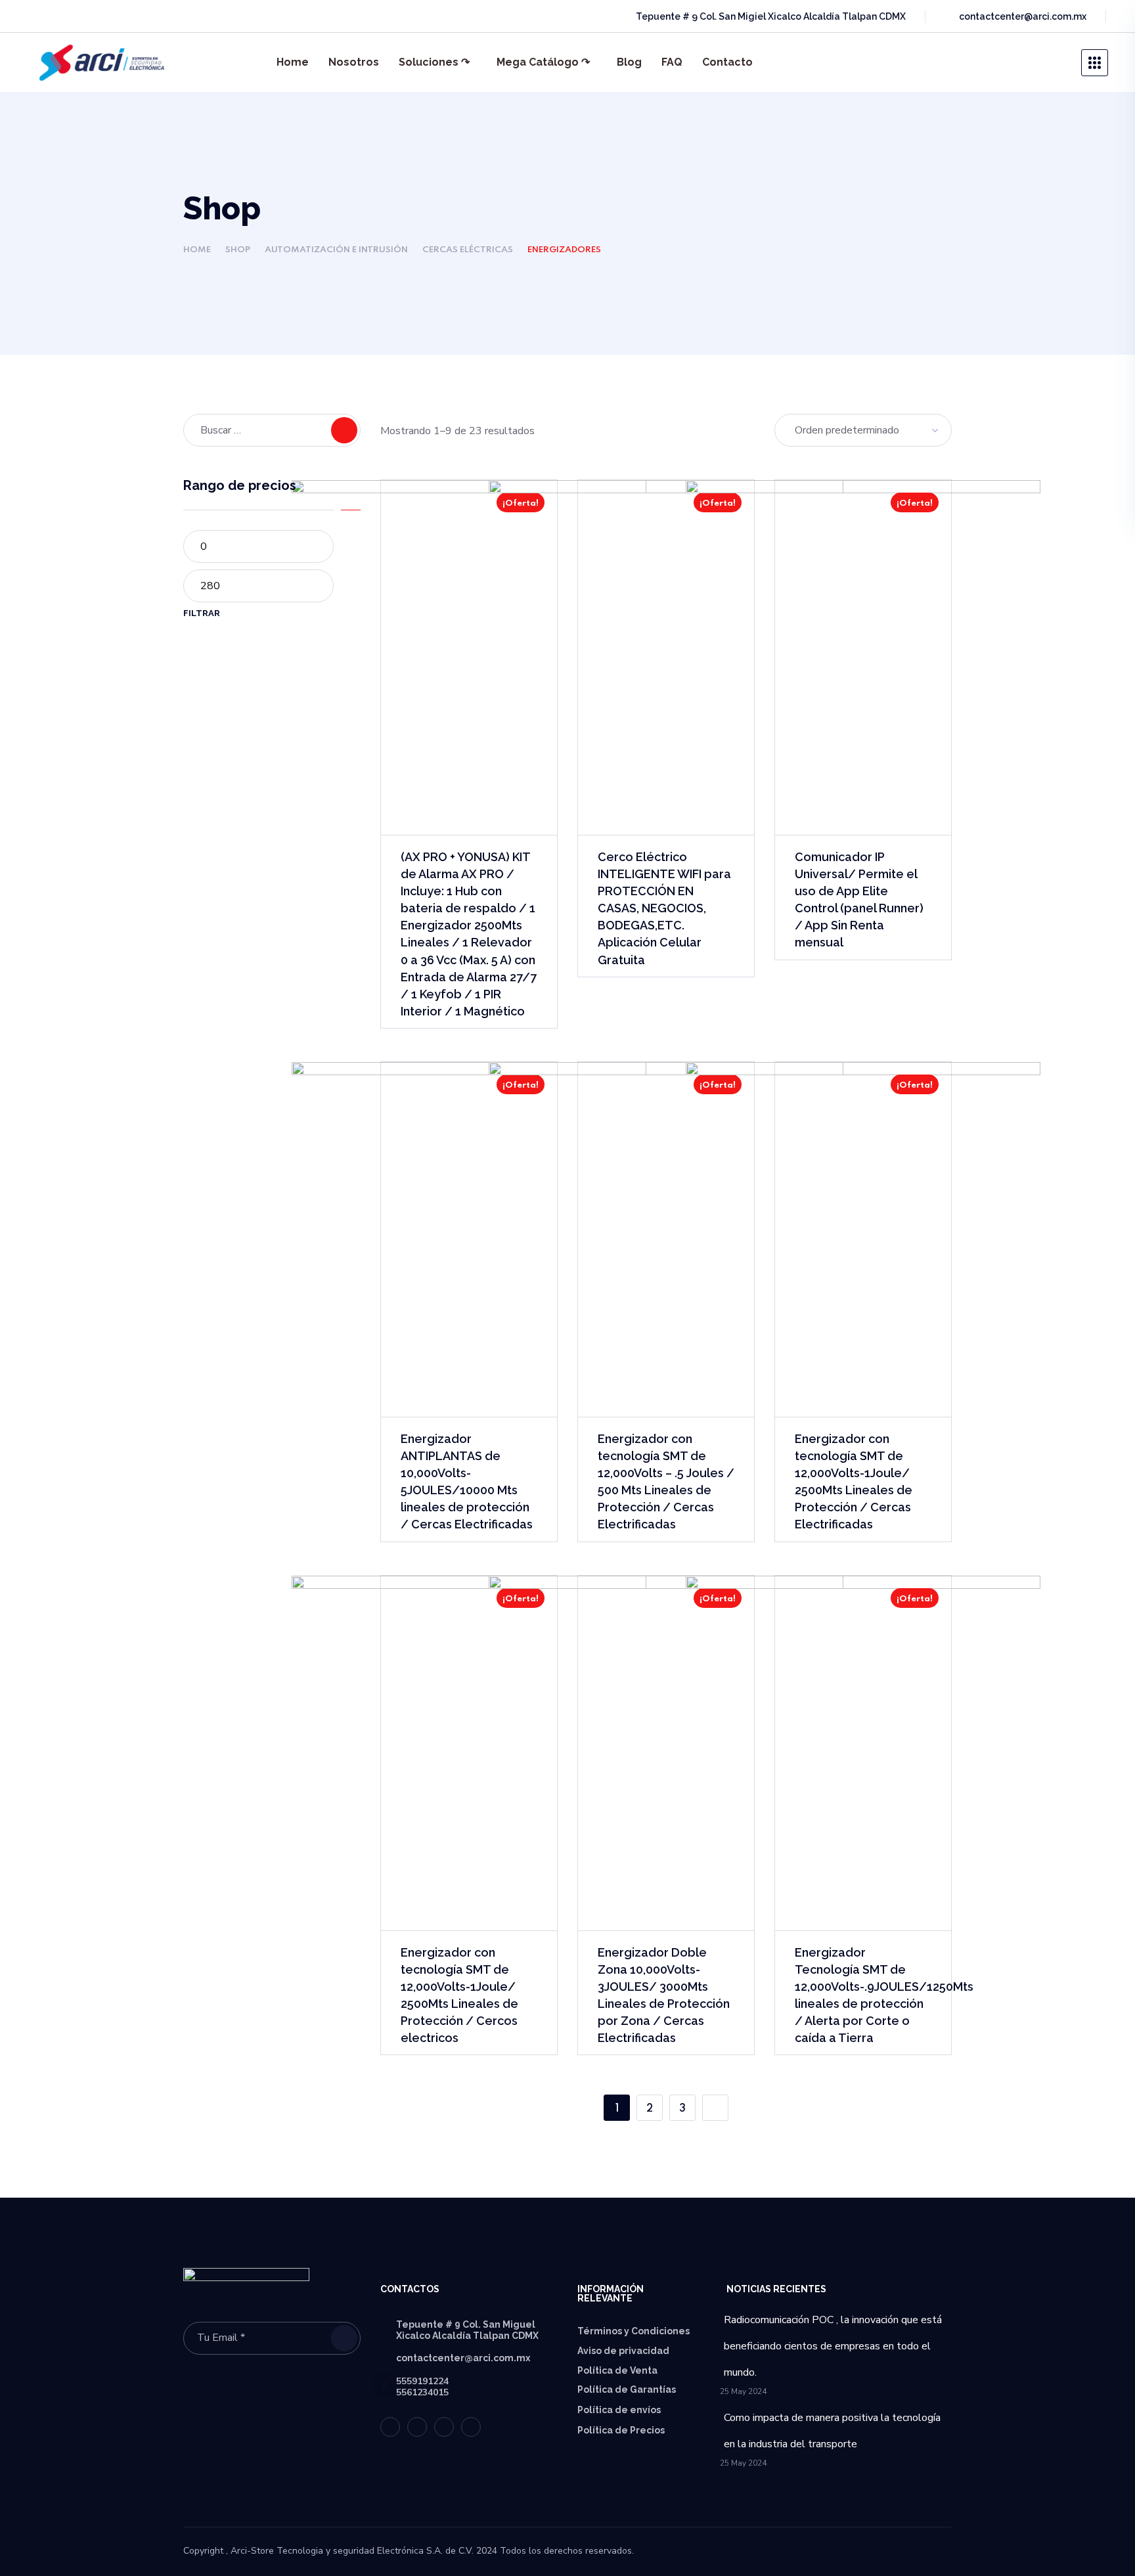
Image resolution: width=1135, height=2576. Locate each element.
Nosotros (354, 62)
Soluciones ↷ (434, 62)
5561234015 (422, 2392)
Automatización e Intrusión (336, 250)
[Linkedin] (84, 16)
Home (293, 62)
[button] (1024, 62)
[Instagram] (108, 16)
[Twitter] (37, 16)
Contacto (727, 62)
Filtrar (202, 613)
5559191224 (422, 2381)
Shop (238, 250)
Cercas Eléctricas (468, 250)
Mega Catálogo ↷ (543, 62)
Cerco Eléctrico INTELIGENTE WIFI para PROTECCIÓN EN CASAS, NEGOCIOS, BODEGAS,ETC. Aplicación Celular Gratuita (664, 908)
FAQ (672, 62)
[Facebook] (60, 16)
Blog (629, 62)
